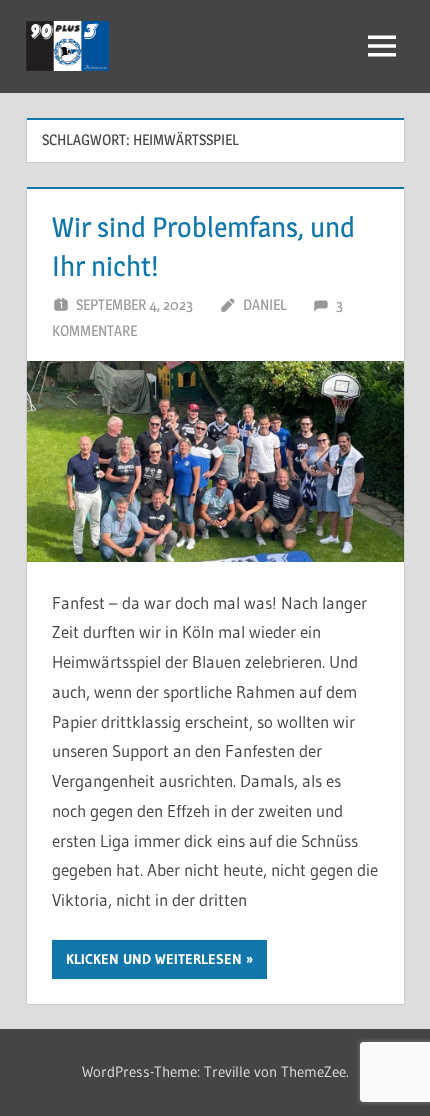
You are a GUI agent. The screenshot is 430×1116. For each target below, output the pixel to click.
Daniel (265, 304)
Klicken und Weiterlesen (154, 959)
